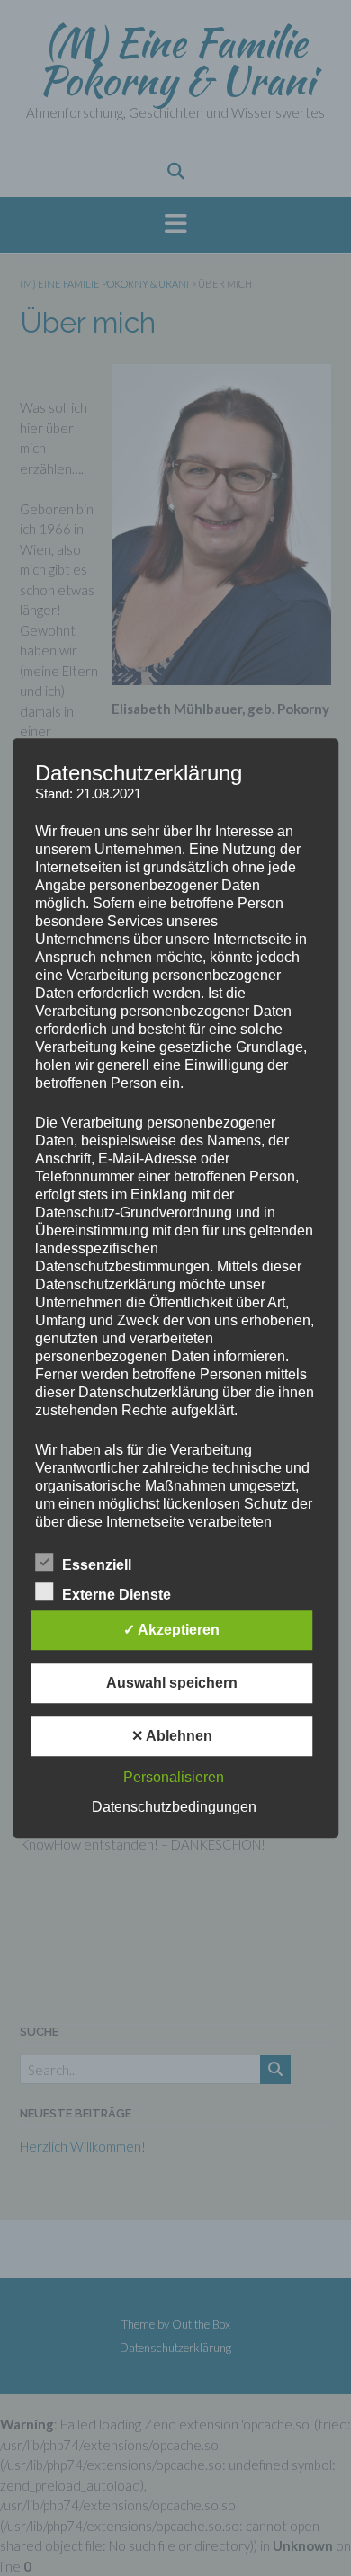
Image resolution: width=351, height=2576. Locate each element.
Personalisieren (174, 1777)
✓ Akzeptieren (171, 1630)
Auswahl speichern (172, 1683)
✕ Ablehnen (172, 1736)
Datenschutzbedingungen (174, 1807)
